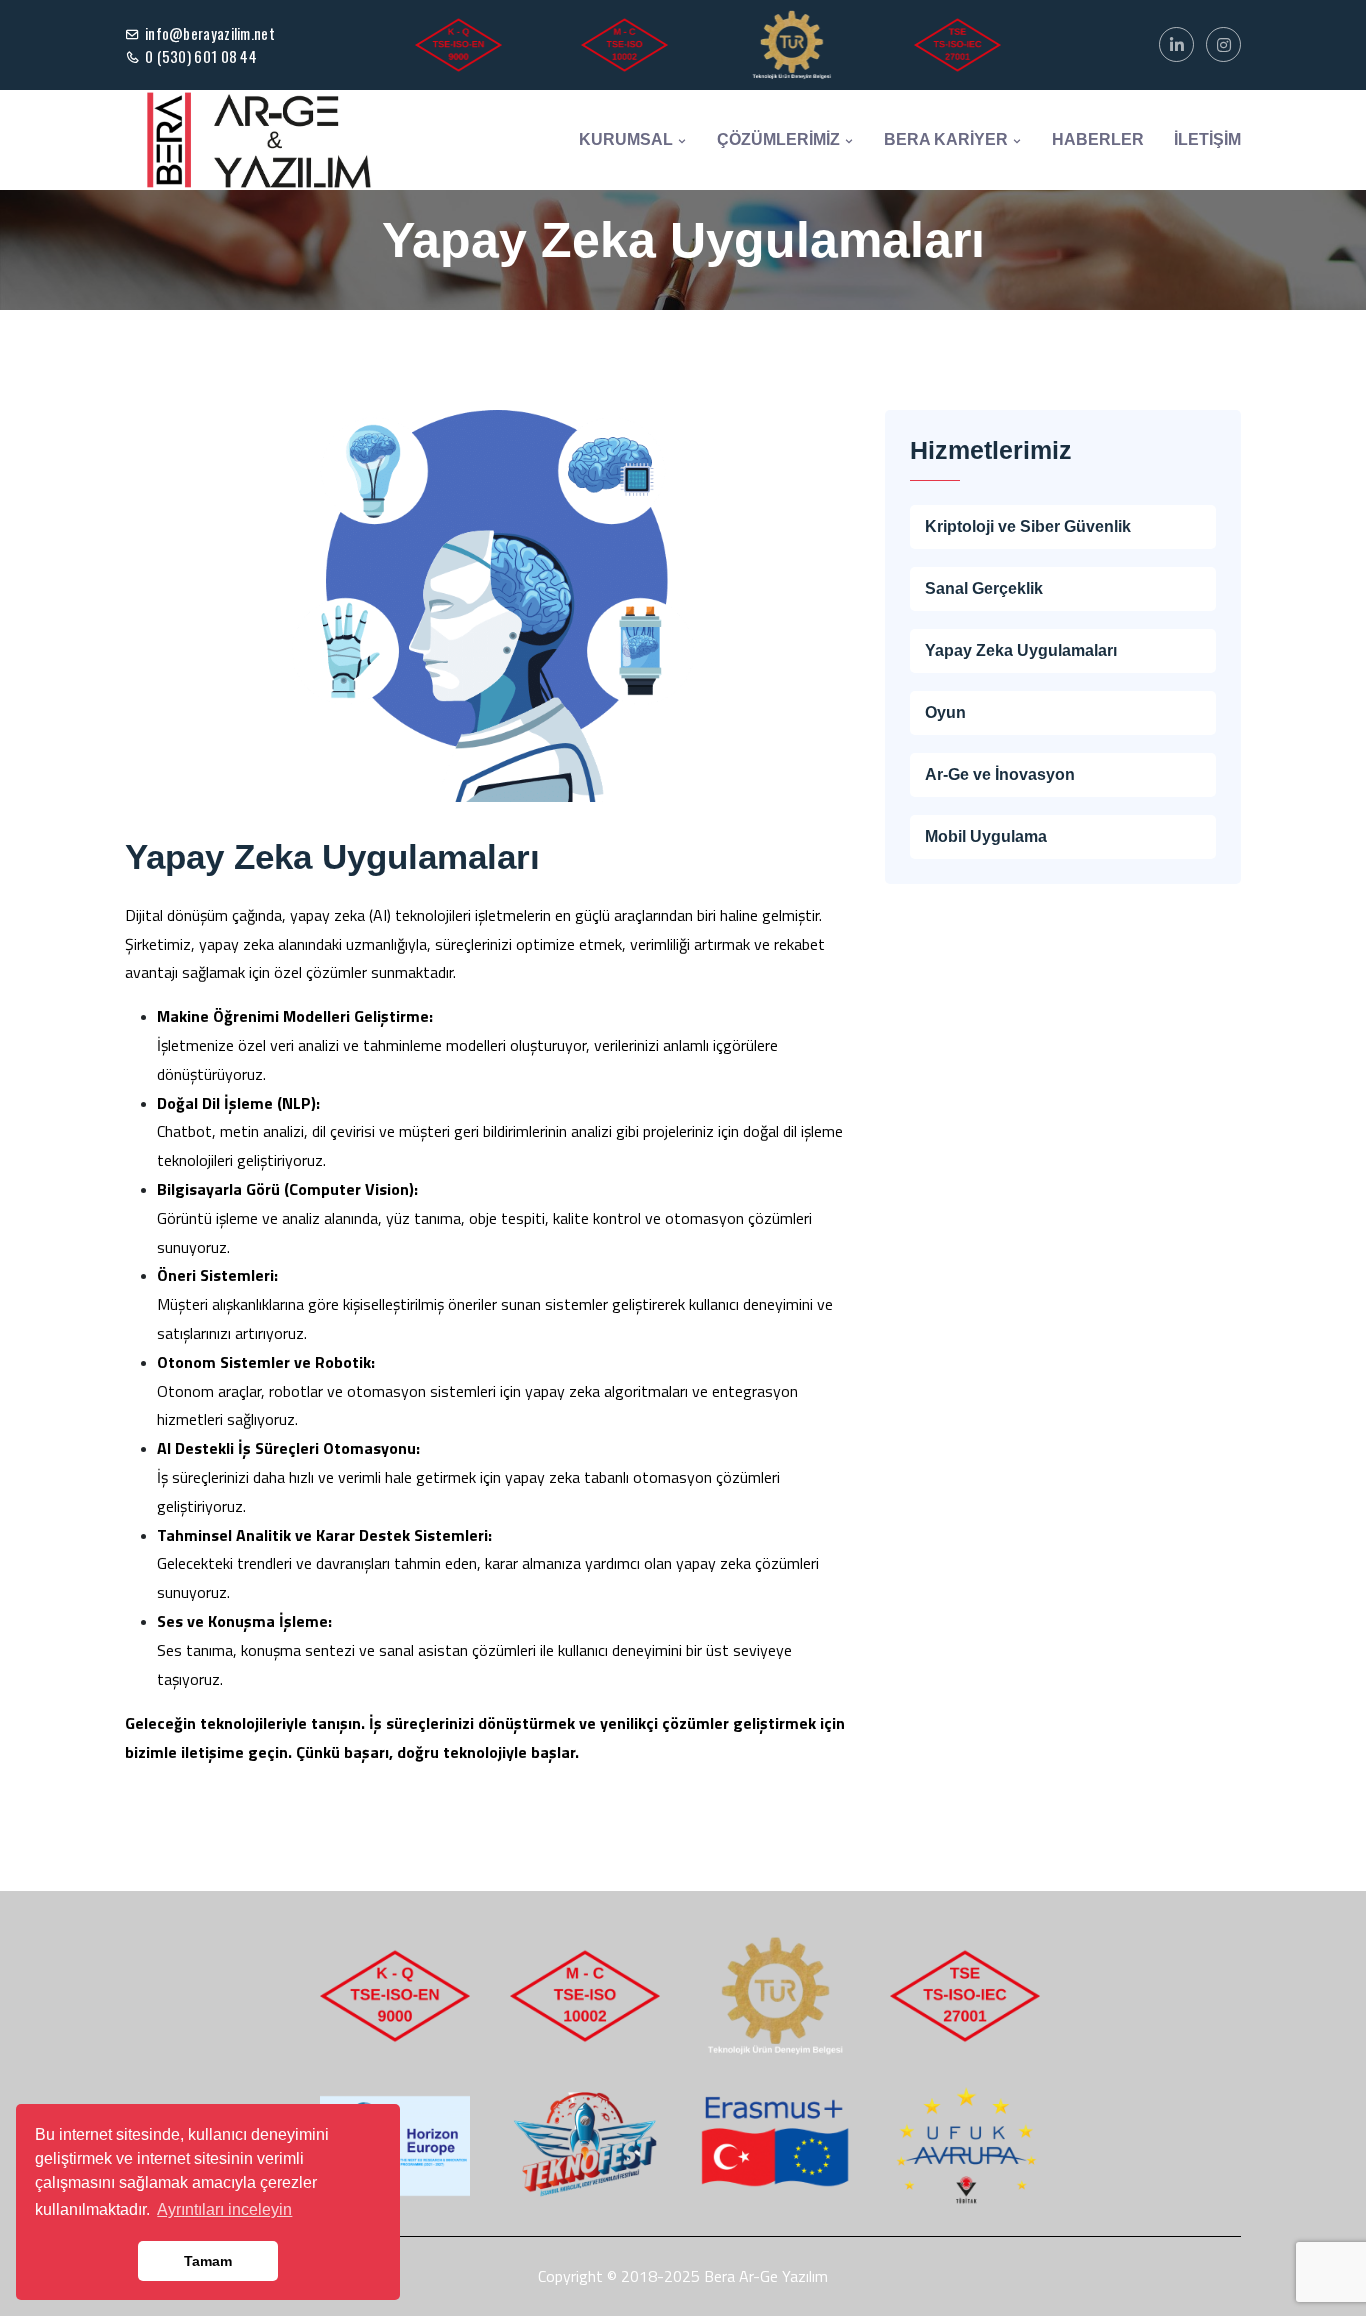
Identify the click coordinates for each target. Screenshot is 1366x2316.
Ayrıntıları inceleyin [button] (224, 2209)
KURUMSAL (628, 139)
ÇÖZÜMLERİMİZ (780, 139)
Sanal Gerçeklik (984, 588)
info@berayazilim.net (210, 33)
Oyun (945, 712)
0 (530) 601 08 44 (201, 56)
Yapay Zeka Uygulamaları (1021, 650)
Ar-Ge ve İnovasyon (1000, 774)
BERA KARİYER (948, 139)
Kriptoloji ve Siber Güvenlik (1028, 526)
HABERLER (1098, 139)
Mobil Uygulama (986, 836)
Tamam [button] (208, 2261)
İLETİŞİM (1207, 139)
